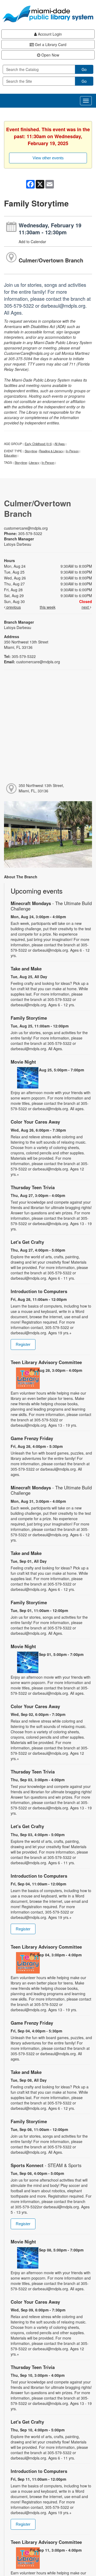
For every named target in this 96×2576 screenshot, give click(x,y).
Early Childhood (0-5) (39, 444)
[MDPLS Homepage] (48, 14)
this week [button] (48, 607)
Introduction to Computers (39, 1291)
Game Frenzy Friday (32, 1438)
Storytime (31, 451)
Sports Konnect (46, 2165)
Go (84, 69)
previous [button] (13, 607)
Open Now (50, 55)
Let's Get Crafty (27, 1242)
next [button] (86, 607)
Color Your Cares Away (35, 1122)
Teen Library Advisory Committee (46, 1362)
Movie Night (23, 1062)
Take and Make (26, 969)
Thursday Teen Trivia (33, 1187)
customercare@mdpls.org (26, 528)
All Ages (60, 444)
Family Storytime (29, 1018)
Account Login (49, 34)
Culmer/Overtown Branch (51, 260)
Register (23, 1344)
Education (10, 455)
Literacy (34, 462)
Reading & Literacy (51, 451)
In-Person (72, 451)
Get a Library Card (50, 44)
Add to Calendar (32, 242)
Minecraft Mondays (51, 906)
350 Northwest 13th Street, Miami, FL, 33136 (41, 788)
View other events (48, 158)
